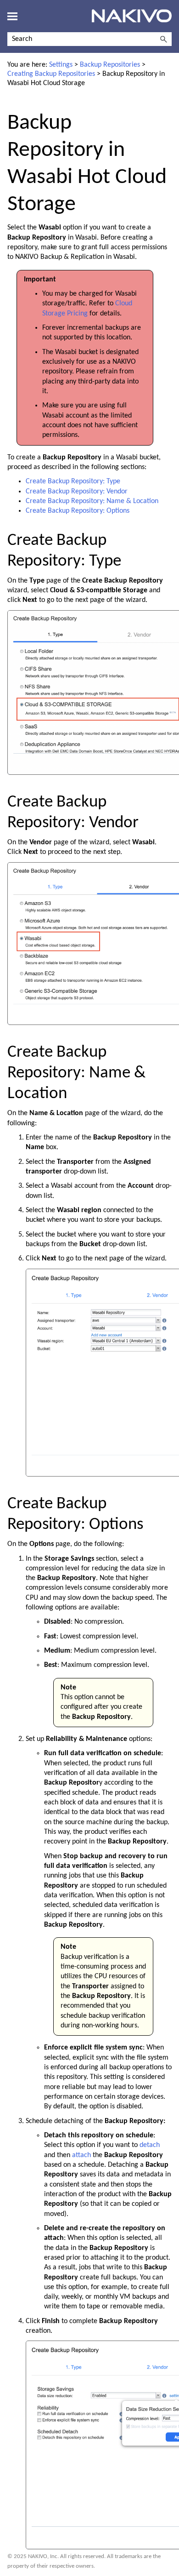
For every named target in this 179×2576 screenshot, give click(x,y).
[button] (163, 39)
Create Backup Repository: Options (78, 511)
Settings (61, 65)
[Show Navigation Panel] (12, 16)
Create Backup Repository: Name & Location (92, 501)
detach (150, 2145)
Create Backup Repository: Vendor (77, 492)
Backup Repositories (110, 65)
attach (81, 2155)
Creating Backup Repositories (51, 74)
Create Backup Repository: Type (73, 481)
